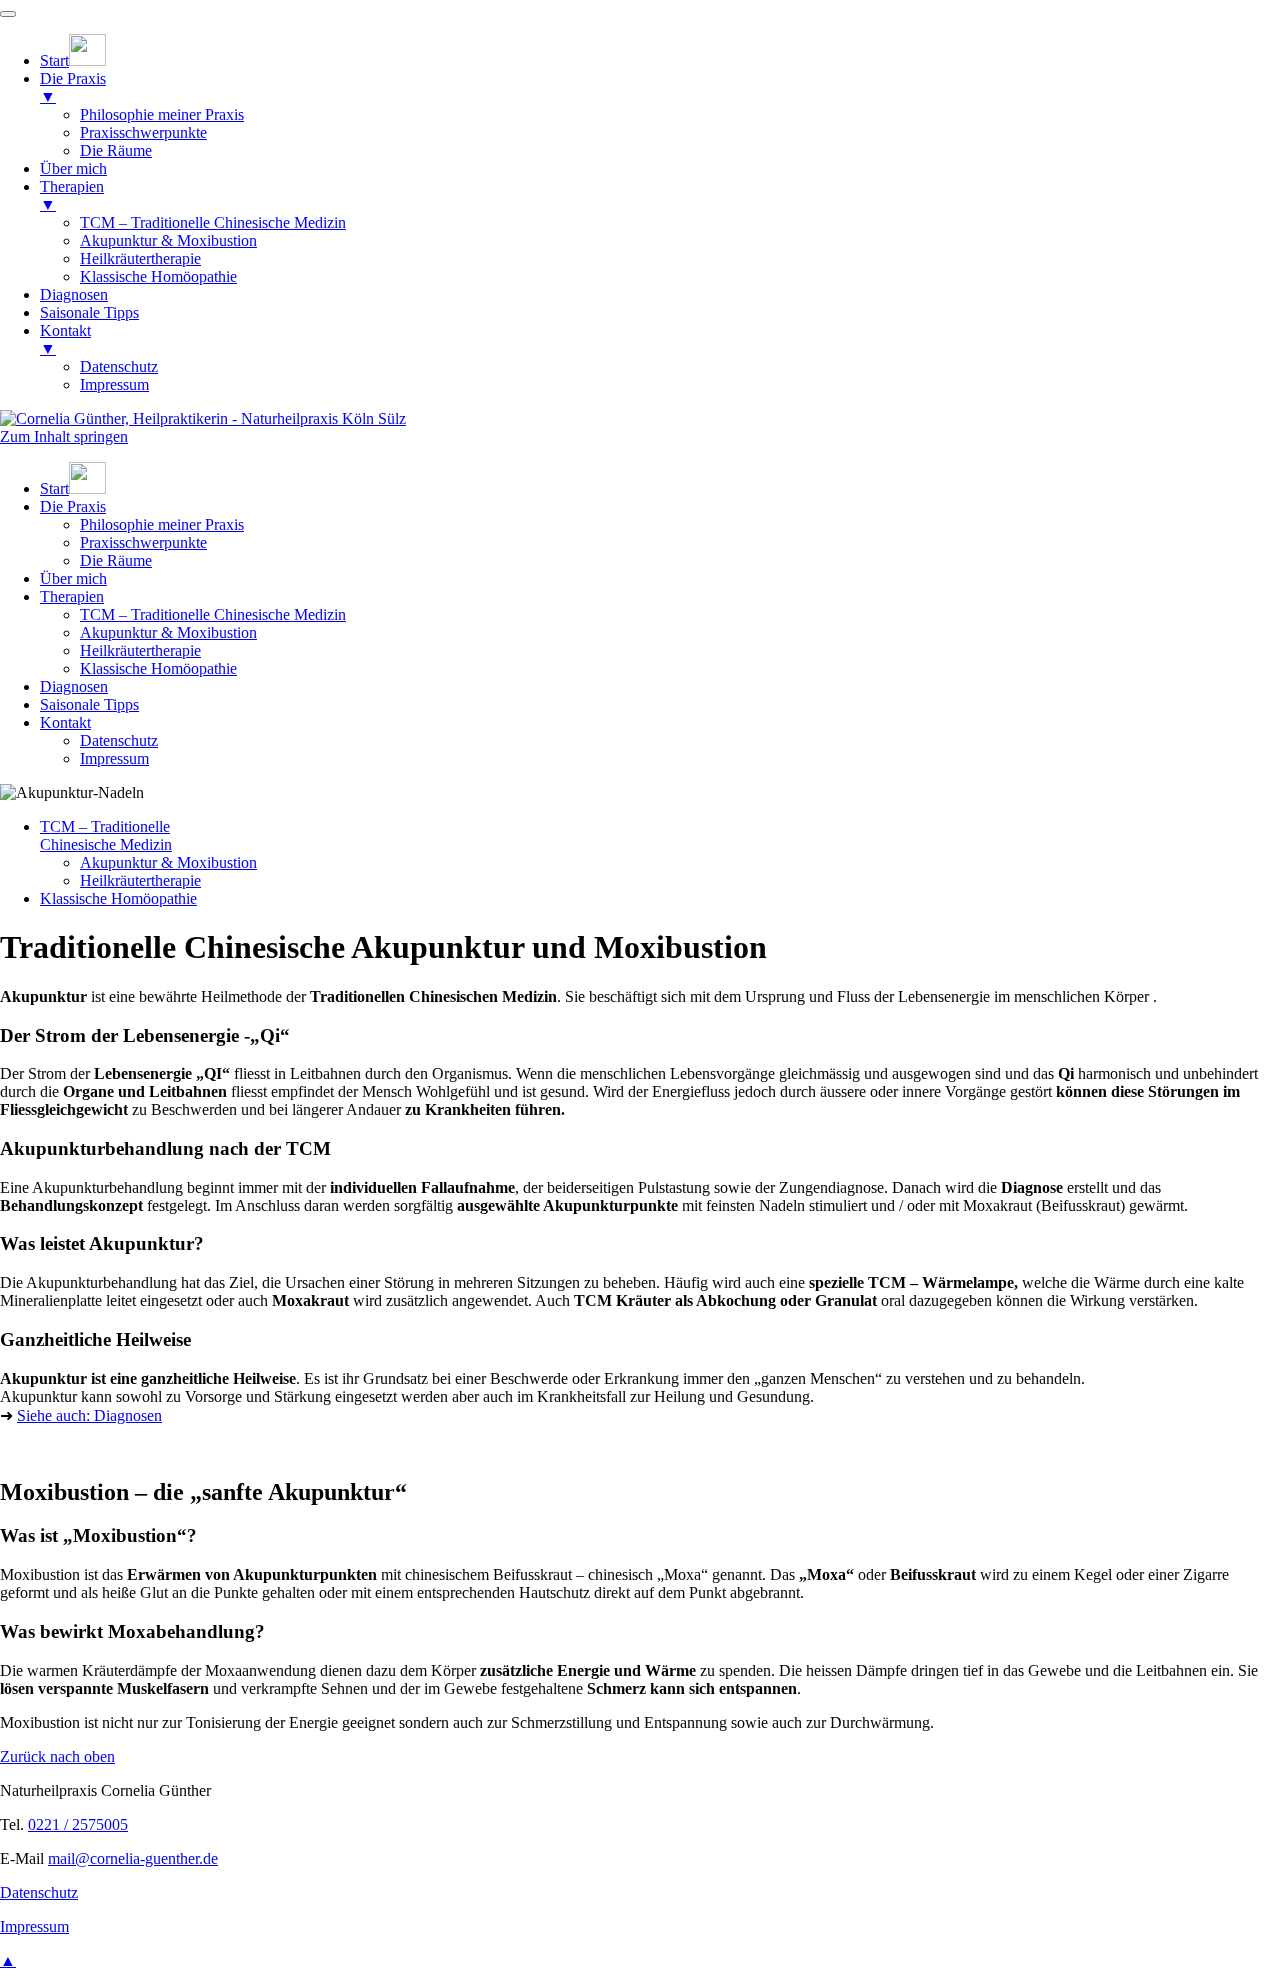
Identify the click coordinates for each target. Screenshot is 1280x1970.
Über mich (73, 578)
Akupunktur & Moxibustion (168, 632)
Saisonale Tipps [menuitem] (89, 312)
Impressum (114, 758)
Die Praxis (73, 506)
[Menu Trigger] (8, 14)
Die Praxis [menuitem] (73, 87)
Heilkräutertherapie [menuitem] (140, 258)
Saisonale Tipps (89, 704)
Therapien (72, 596)
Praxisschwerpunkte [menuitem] (143, 132)
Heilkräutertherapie (140, 650)
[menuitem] (73, 60)
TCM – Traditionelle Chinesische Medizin (213, 614)
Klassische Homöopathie (158, 668)
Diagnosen (74, 686)
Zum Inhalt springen (64, 436)
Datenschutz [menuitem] (119, 366)
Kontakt (65, 722)
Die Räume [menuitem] (116, 150)
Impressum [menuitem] (114, 384)
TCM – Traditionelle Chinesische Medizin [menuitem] (213, 222)
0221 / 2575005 (78, 1824)
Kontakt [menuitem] (65, 339)
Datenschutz (119, 740)
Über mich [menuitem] (73, 168)
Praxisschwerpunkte (143, 542)
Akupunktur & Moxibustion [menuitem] (168, 240)
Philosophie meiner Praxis (162, 524)
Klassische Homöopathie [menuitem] (158, 276)
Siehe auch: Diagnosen (89, 1415)
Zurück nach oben (57, 1756)
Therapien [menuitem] (72, 195)
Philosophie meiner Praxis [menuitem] (162, 114)
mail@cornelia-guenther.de (133, 1858)
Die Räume (116, 560)
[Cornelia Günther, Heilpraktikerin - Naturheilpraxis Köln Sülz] (203, 418)
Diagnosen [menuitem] (74, 294)
